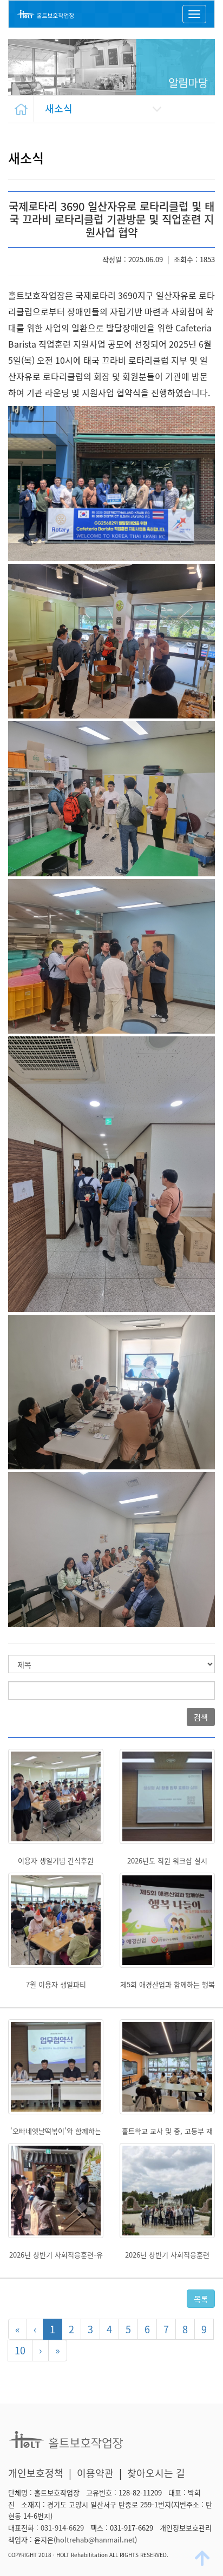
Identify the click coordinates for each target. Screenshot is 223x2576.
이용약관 (95, 2473)
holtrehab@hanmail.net (95, 2540)
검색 (201, 1717)
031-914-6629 (62, 2528)
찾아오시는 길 (156, 2473)
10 (20, 2350)
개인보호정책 (36, 2473)
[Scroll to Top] (204, 2558)
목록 (201, 2299)
